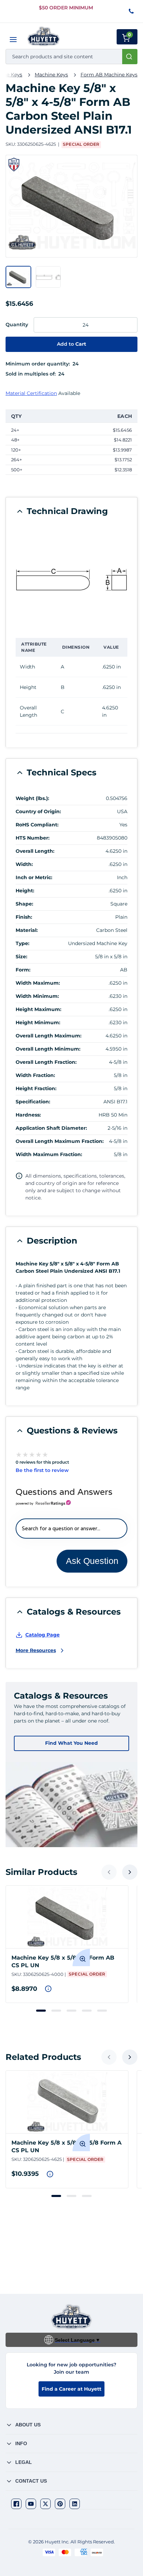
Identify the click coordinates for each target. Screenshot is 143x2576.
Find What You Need (71, 1743)
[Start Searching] (130, 57)
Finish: (24, 917)
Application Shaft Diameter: (51, 1128)
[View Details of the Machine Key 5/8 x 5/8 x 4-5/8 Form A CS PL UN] (67, 2102)
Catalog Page (43, 1635)
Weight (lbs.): (32, 798)
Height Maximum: (39, 1009)
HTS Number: (33, 838)
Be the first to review (42, 1470)
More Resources (36, 1650)
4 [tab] (87, 2011)
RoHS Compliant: (37, 825)
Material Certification (31, 393)
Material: (27, 930)
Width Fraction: (35, 1075)
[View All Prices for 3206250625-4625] (50, 2174)
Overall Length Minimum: (48, 1049)
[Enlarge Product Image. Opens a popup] (81, 1958)
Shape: (24, 904)
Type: (23, 943)
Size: (22, 957)
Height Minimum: (38, 1022)
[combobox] (71, 57)
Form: (23, 970)
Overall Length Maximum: (49, 1036)
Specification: (33, 1102)
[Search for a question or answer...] (71, 1529)
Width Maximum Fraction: (49, 1154)
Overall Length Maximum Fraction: (60, 1141)
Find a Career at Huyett (71, 2389)
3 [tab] (71, 2011)
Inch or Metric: (34, 877)
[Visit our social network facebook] (16, 2504)
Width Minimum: (37, 996)
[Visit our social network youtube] (31, 2504)
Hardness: (28, 1115)
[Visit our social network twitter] (45, 2504)
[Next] (130, 1872)
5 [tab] (102, 2011)
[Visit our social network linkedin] (75, 2504)
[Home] (44, 36)
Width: (24, 864)
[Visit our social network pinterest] (60, 2504)
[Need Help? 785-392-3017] (132, 12)
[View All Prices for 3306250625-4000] (48, 1989)
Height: (25, 891)
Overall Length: (35, 851)
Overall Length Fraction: (46, 1062)
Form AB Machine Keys (109, 75)
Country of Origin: (38, 811)
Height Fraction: (36, 1088)
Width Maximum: (38, 983)
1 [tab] (41, 2011)
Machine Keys (51, 75)
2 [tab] (56, 2011)
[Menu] (13, 40)
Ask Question (92, 1561)
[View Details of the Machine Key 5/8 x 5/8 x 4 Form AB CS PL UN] (67, 1917)
